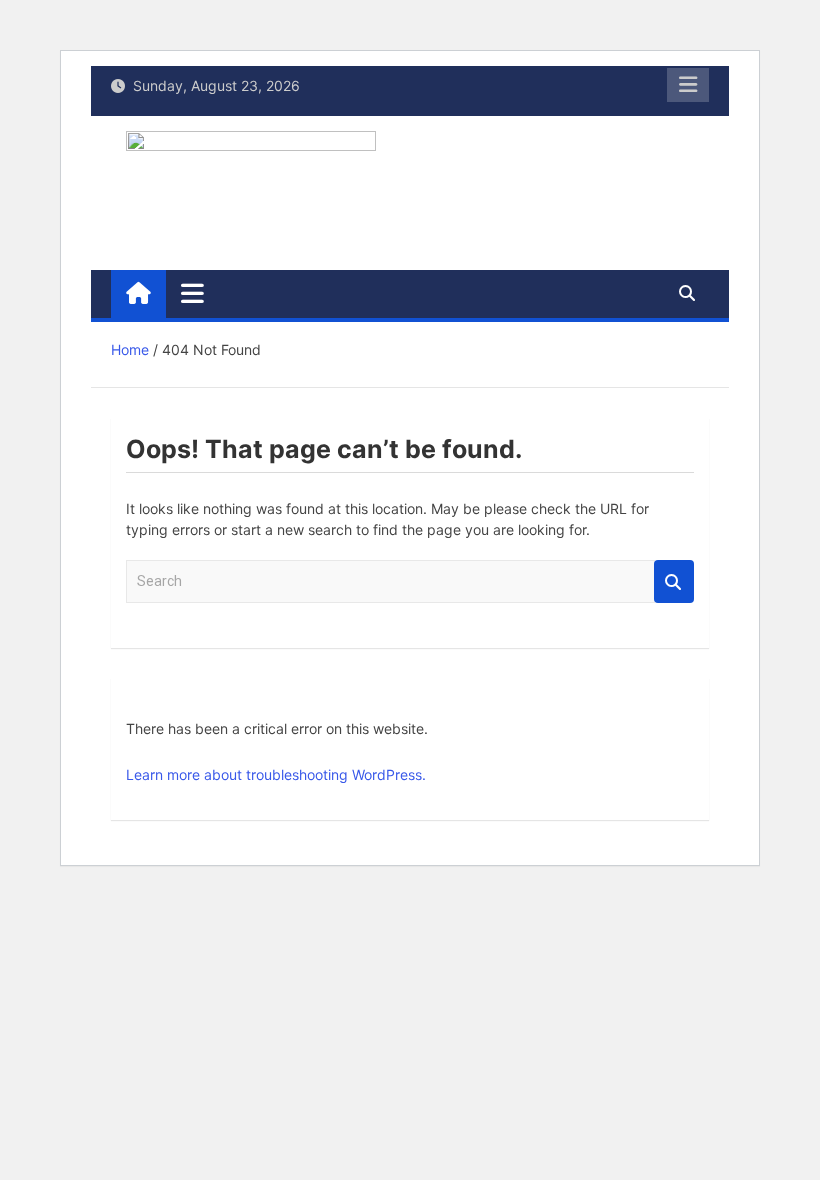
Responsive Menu (688, 85)
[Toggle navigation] (192, 293)
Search (674, 581)
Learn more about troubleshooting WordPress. (276, 774)
